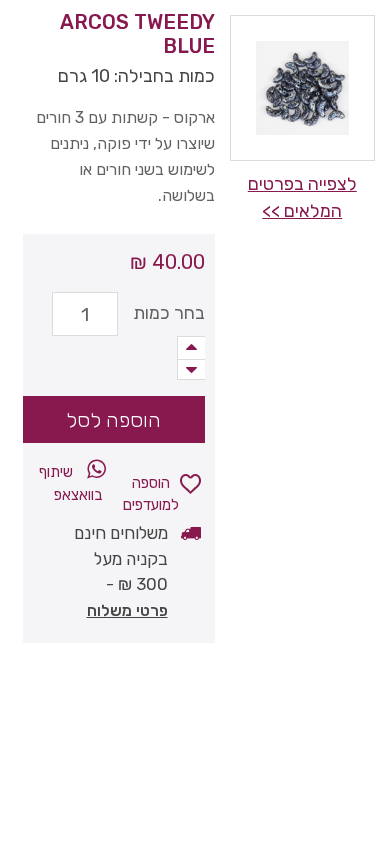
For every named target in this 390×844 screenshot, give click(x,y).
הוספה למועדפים (151, 490)
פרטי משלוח (127, 610)
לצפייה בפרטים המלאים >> (302, 197)
